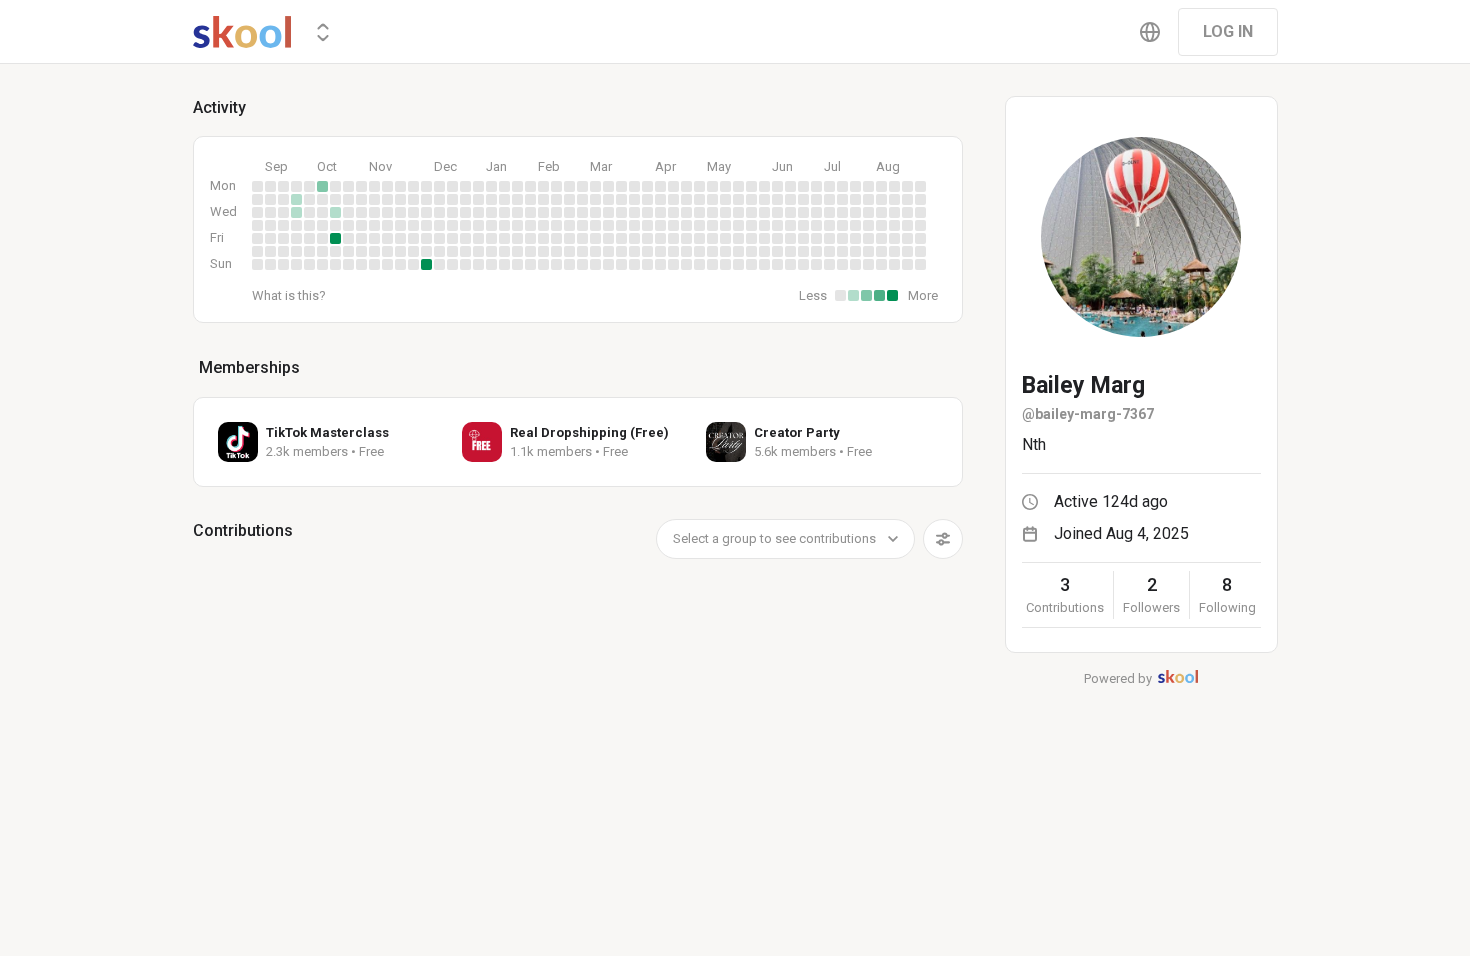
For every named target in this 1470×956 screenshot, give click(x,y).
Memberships (249, 367)
